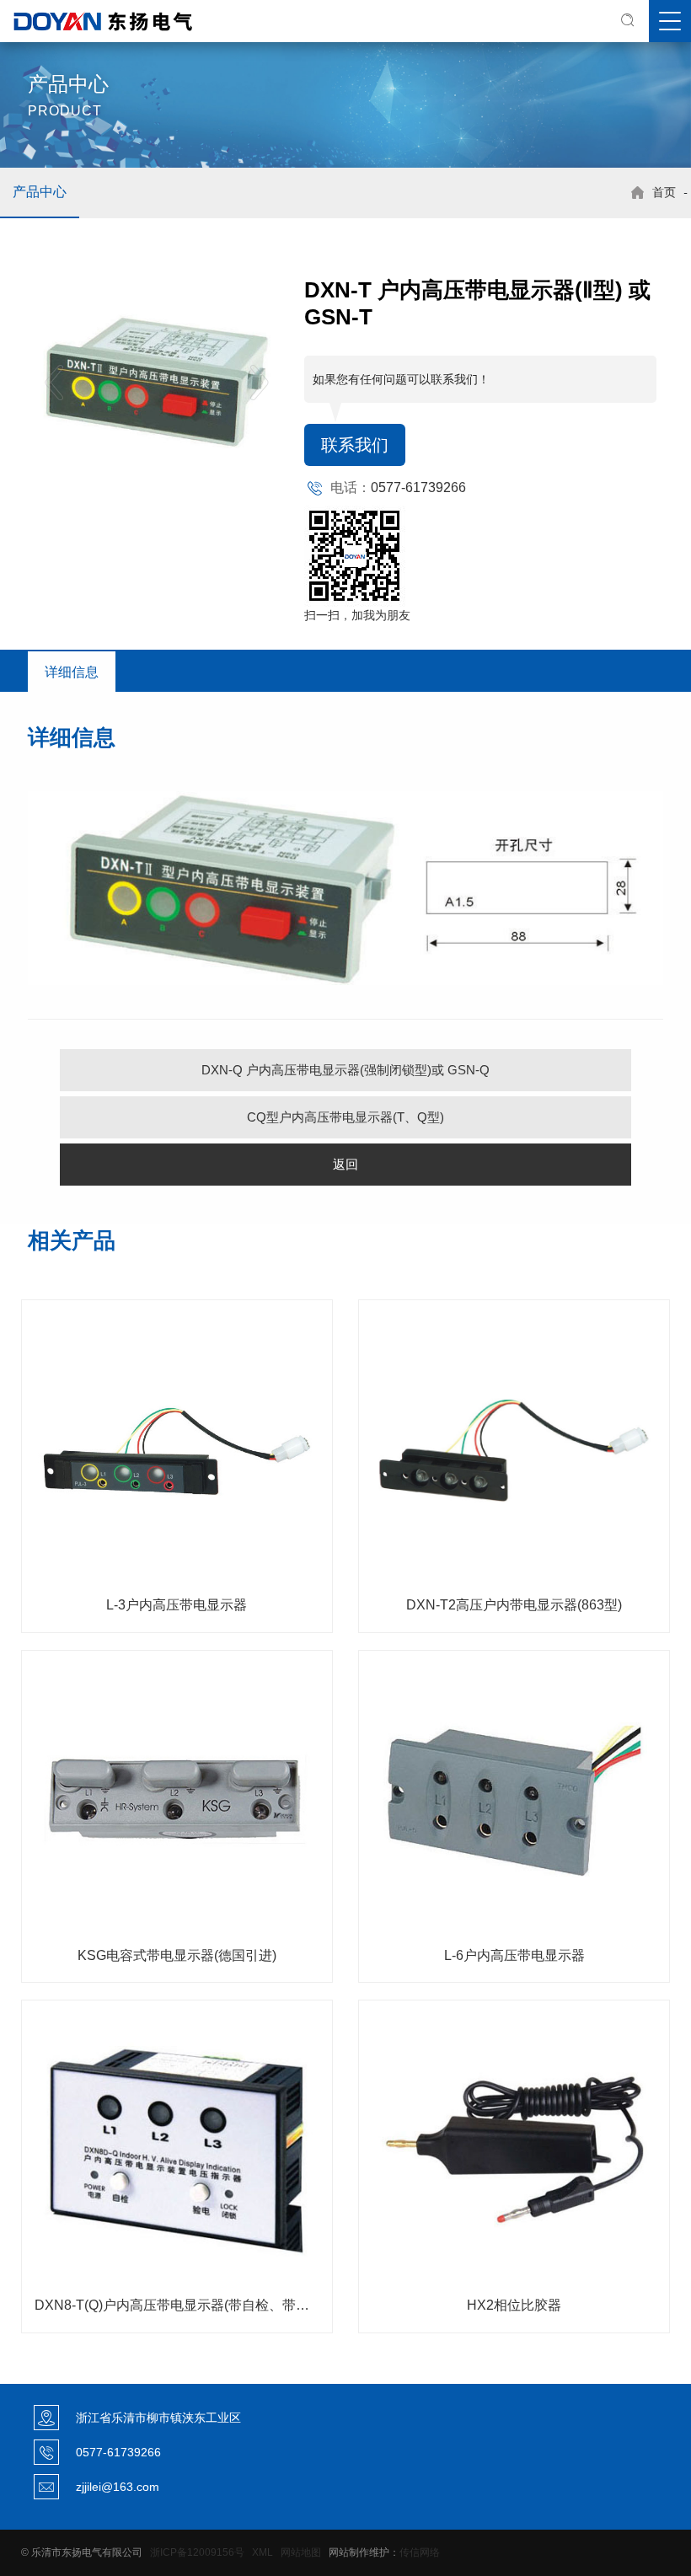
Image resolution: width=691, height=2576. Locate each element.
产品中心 (40, 192)
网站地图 (301, 2552)
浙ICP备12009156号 (197, 2552)
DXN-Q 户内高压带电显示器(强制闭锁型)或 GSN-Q (345, 1070)
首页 (664, 192)
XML (262, 2552)
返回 (345, 1164)
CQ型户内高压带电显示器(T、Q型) (345, 1117)
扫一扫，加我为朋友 (357, 615)
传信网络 (420, 2552)
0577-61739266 (418, 487)
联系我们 (355, 445)
